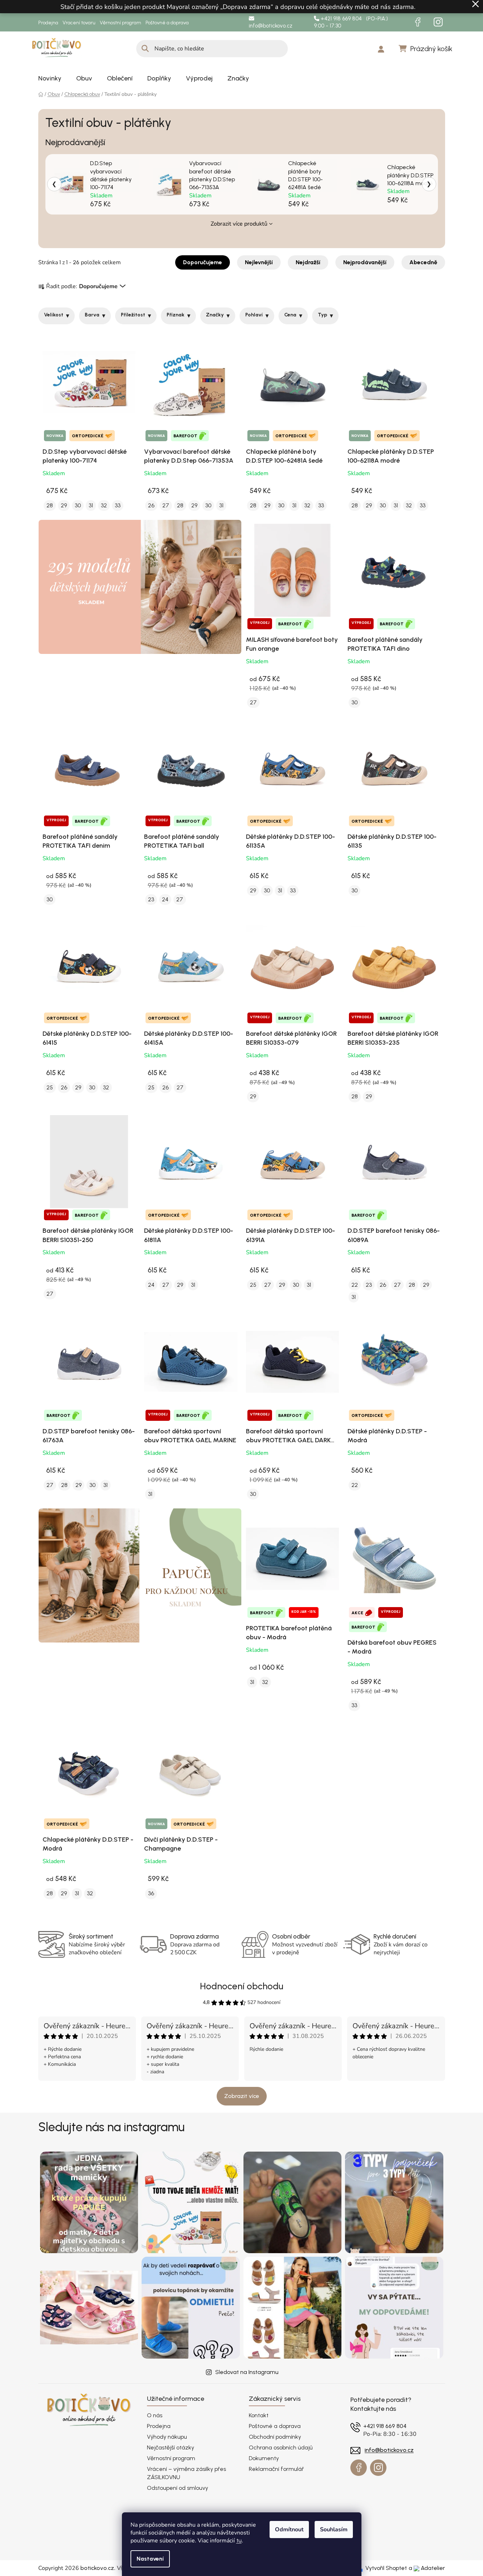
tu (239, 2540)
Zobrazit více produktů (239, 224)
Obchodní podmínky (275, 2437)
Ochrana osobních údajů (281, 2447)
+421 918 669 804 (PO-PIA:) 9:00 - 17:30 (351, 22)
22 (355, 1285)
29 (64, 505)
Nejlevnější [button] (259, 262)
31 (91, 505)
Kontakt (259, 2415)
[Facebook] (418, 22)
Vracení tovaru (79, 23)
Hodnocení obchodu (241, 1986)
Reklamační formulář (276, 2469)
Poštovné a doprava (167, 23)
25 (50, 1087)
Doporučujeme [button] (203, 262)
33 (118, 505)
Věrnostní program (120, 23)
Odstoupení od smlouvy (178, 2488)
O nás (155, 2415)
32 (104, 505)
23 (151, 899)
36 (151, 1893)
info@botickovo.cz (271, 26)
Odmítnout (289, 2530)
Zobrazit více (242, 2096)
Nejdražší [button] (308, 262)
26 (151, 505)
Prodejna (48, 23)
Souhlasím (334, 2530)
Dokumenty (264, 2458)
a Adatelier (427, 2568)
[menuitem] (50, 78)
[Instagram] (438, 22)
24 (165, 899)
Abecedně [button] (423, 262)
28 (50, 505)
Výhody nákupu (167, 2437)
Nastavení (150, 2559)
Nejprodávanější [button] (365, 262)
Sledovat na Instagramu (247, 2372)
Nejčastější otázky (171, 2447)
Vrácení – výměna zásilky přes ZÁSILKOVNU (186, 2473)
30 (78, 505)
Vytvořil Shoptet (386, 2568)
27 (166, 505)
